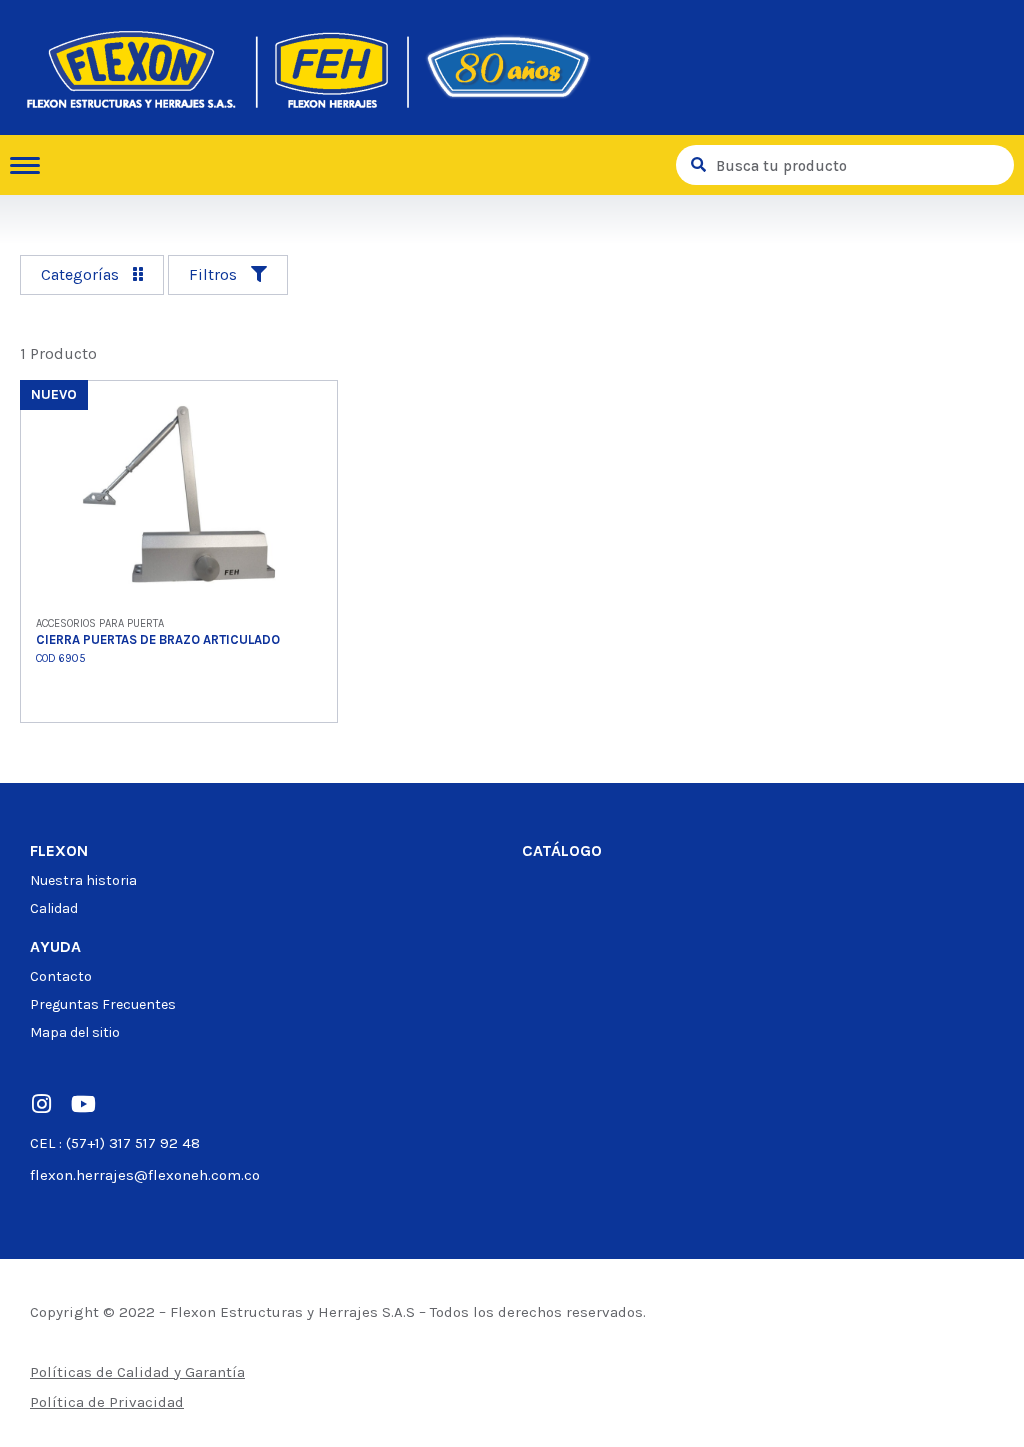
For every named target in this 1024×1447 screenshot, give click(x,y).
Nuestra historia (83, 880)
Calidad (54, 908)
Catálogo (562, 850)
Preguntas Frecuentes (103, 1004)
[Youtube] (83, 1104)
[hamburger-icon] (32, 165)
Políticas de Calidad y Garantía (137, 1372)
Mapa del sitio (75, 1032)
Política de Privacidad (107, 1402)
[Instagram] (41, 1104)
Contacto (61, 976)
